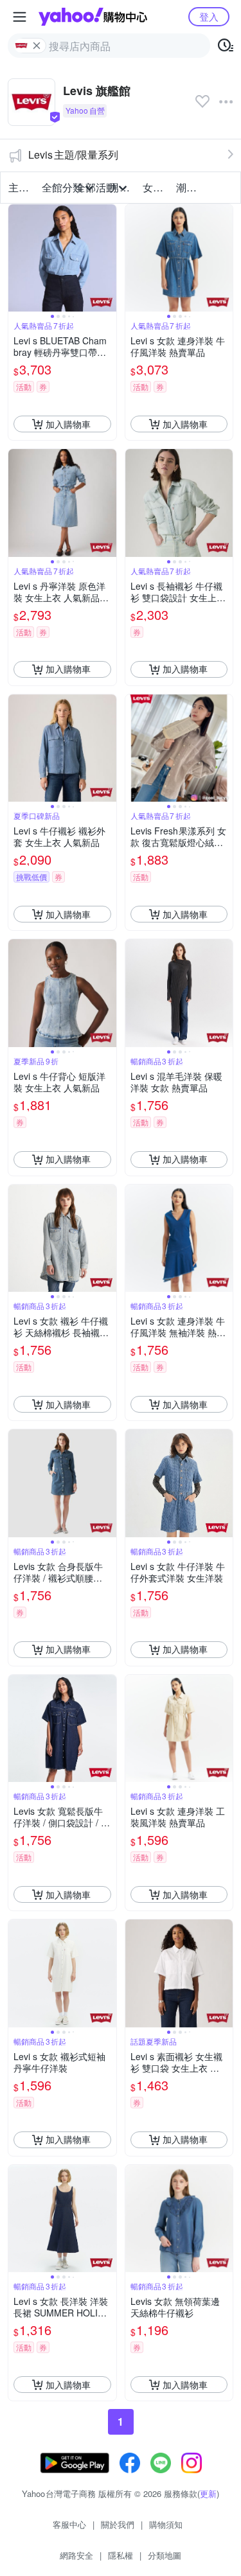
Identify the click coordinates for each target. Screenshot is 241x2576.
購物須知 (166, 2524)
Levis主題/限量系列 (73, 154)
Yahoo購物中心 (93, 17)
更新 (208, 2493)
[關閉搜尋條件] (37, 46)
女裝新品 (156, 187)
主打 (19, 187)
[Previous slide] (17, 258)
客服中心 (69, 2524)
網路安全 (76, 2555)
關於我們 (118, 2524)
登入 (209, 16)
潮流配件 (189, 187)
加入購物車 (68, 424)
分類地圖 (165, 2555)
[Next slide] (108, 258)
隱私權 (121, 2555)
